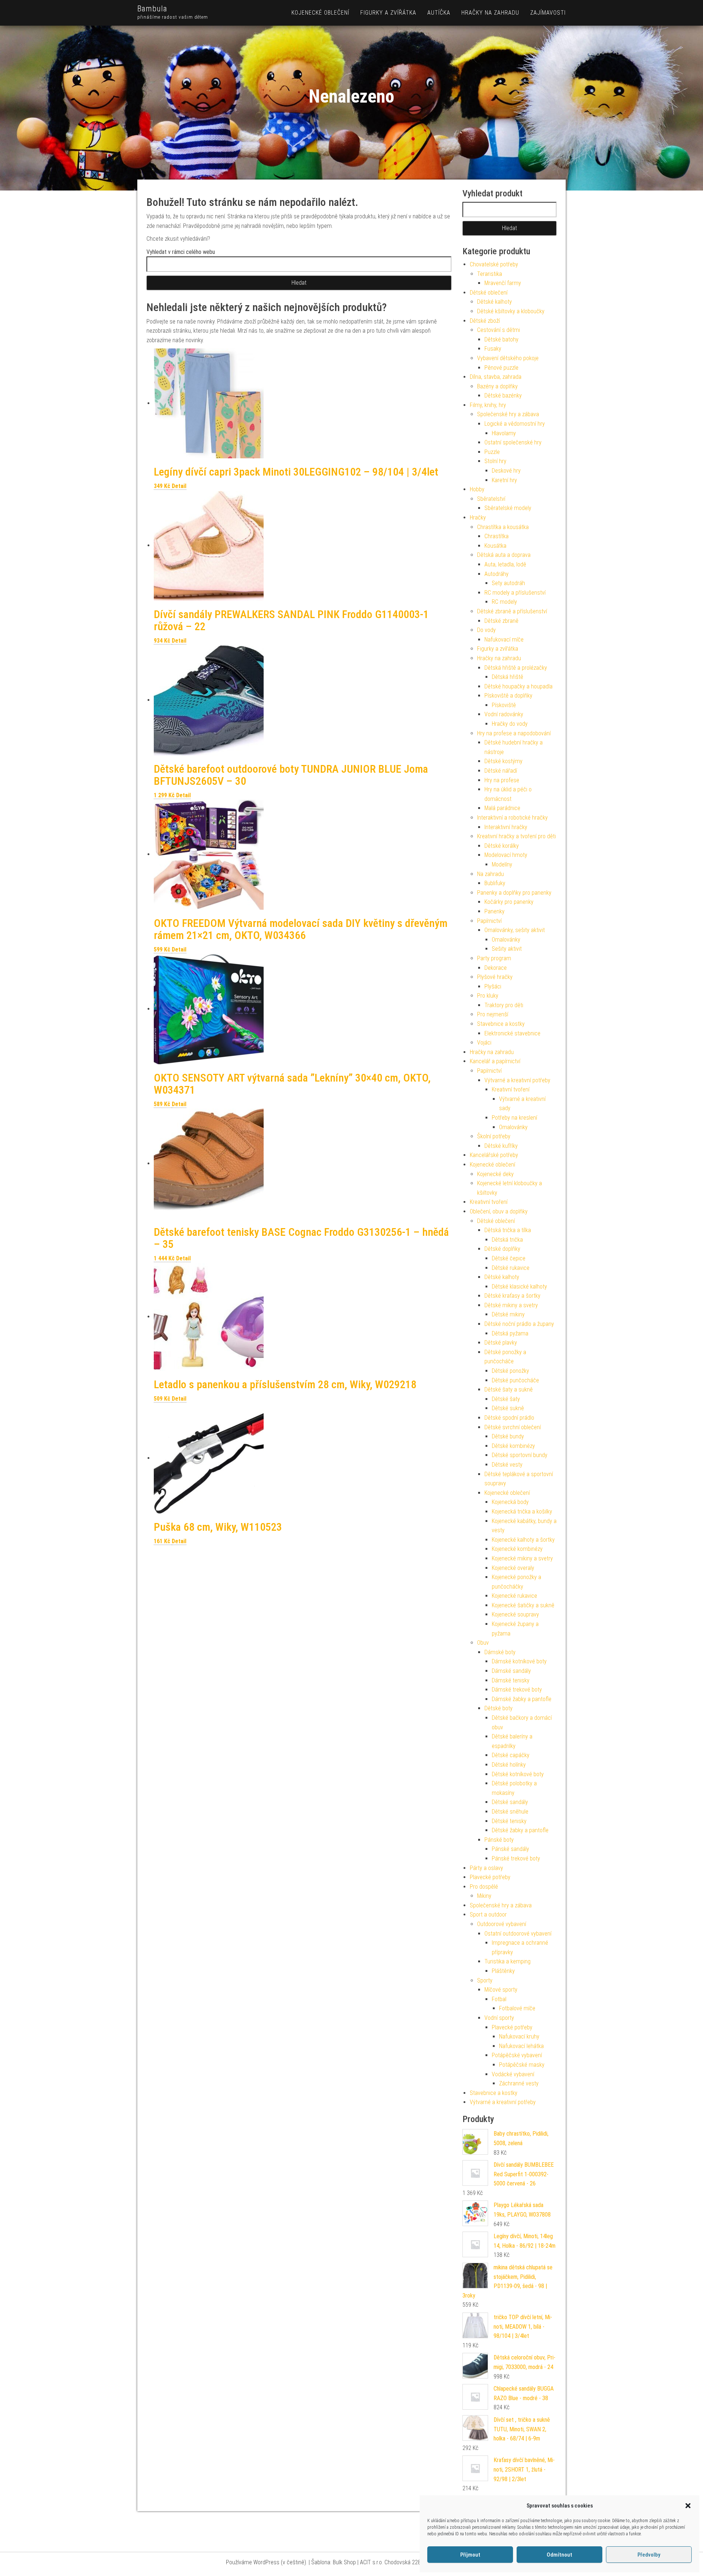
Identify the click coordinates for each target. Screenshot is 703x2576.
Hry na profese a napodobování (514, 733)
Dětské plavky (501, 1343)
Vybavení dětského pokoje (508, 358)
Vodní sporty (499, 2018)
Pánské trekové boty (516, 1858)
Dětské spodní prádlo (509, 1418)
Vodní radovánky (504, 714)
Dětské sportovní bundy (520, 1455)
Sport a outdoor (488, 1915)
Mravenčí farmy (503, 283)
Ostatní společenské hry (513, 442)
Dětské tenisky (509, 1821)
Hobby (477, 489)
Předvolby (649, 2555)
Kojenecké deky (495, 1174)
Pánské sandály (510, 1849)
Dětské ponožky (510, 1371)
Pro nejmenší (493, 1014)
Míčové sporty (501, 1990)
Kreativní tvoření (511, 1089)
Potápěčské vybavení (517, 2055)
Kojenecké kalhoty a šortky (523, 1540)
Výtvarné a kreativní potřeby (517, 1080)
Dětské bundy (508, 1436)
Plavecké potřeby (490, 1877)
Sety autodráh (508, 583)
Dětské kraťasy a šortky (512, 1296)
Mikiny (484, 1896)
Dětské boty (499, 1708)
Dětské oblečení (489, 293)
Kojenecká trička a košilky (522, 1511)
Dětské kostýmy (503, 761)
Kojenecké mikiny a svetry (522, 1558)
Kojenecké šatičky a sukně (523, 1605)
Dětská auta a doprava (504, 555)
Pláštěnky (503, 1971)
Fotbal (499, 1999)
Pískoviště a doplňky (508, 696)
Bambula (152, 9)
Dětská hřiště (507, 677)
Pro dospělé (484, 1887)
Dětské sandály (510, 1802)
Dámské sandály (511, 1671)
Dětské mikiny (508, 1314)
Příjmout (470, 2555)
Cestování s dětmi (499, 330)
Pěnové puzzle (501, 368)
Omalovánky (506, 940)
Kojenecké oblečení (320, 13)
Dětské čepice (509, 1258)
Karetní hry (504, 480)
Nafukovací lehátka (521, 2046)
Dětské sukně (508, 1408)
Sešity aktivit (507, 949)
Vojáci (484, 1043)
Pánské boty (499, 1840)
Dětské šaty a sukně (509, 1389)
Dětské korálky (502, 846)
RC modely (504, 602)
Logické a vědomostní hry (515, 424)
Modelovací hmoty (506, 855)
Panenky (494, 911)
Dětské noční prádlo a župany (519, 1324)
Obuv (483, 1643)
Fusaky (493, 349)
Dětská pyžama (510, 1333)
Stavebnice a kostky (501, 1024)
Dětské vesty (507, 1465)
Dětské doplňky (502, 1249)
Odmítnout (559, 2555)
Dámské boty (500, 1652)
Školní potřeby (494, 1136)
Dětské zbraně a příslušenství (512, 611)
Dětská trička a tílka (508, 1230)
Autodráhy (496, 574)
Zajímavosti (548, 13)
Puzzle (492, 452)
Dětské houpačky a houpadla (518, 686)
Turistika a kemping (507, 1961)
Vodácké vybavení (513, 2074)
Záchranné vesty (519, 2083)
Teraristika (490, 274)
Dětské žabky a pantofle (520, 1830)
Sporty (485, 1980)
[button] (688, 2506)
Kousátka (495, 546)
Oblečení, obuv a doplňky (499, 1211)
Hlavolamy (504, 433)
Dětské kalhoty (494, 302)
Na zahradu (490, 874)
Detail (179, 486)
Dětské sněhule (510, 1812)
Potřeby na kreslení (514, 1118)
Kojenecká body (510, 1502)
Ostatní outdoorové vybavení (518, 1934)
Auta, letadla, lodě (505, 564)
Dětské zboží (485, 321)
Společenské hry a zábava (508, 414)
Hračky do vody (510, 724)
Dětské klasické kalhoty (519, 1287)
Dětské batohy (501, 339)
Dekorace (496, 968)
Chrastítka (496, 536)
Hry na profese (502, 780)
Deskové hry (506, 471)
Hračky (478, 518)
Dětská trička (507, 1240)
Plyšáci (493, 986)
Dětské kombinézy (513, 1446)
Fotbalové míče (517, 2008)
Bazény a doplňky (497, 386)
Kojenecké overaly (513, 1568)
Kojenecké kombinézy (517, 1549)
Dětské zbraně (501, 621)
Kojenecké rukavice (514, 1596)
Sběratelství (491, 499)
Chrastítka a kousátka (503, 527)
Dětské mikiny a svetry (511, 1305)
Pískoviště (504, 705)
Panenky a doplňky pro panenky (514, 893)
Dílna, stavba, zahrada (496, 377)
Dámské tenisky (511, 1680)
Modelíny (502, 864)
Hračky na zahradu (490, 13)
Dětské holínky (509, 1765)
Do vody (486, 630)
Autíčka (439, 13)
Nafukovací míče (504, 640)
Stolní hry (495, 461)
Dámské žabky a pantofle (522, 1699)
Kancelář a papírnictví (495, 1061)
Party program (494, 958)
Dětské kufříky (501, 1146)
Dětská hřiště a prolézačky (516, 668)
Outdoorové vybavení (502, 1924)
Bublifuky (495, 883)
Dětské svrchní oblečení (513, 1427)
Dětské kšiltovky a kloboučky (511, 311)
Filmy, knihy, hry (488, 405)
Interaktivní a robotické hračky (512, 818)
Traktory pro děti (504, 1005)
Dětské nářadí (501, 771)
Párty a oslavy (486, 1868)
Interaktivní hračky (506, 827)
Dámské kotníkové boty (519, 1661)
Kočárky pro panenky (509, 902)
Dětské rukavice (511, 1268)
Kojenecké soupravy (515, 1614)
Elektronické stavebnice (512, 1033)
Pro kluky (488, 996)
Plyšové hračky (495, 977)
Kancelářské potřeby (494, 1155)
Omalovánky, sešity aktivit (515, 930)
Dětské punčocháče (515, 1380)
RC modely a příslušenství (515, 593)
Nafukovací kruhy (519, 2037)
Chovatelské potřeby (494, 264)
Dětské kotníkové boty (518, 1774)
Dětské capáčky (511, 1755)
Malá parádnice (502, 808)
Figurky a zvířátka (388, 13)
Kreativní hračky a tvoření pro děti (516, 836)
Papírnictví (489, 921)
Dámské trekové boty (517, 1690)
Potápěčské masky (522, 2065)
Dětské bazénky (503, 396)
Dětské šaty (506, 1399)
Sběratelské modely (508, 508)
